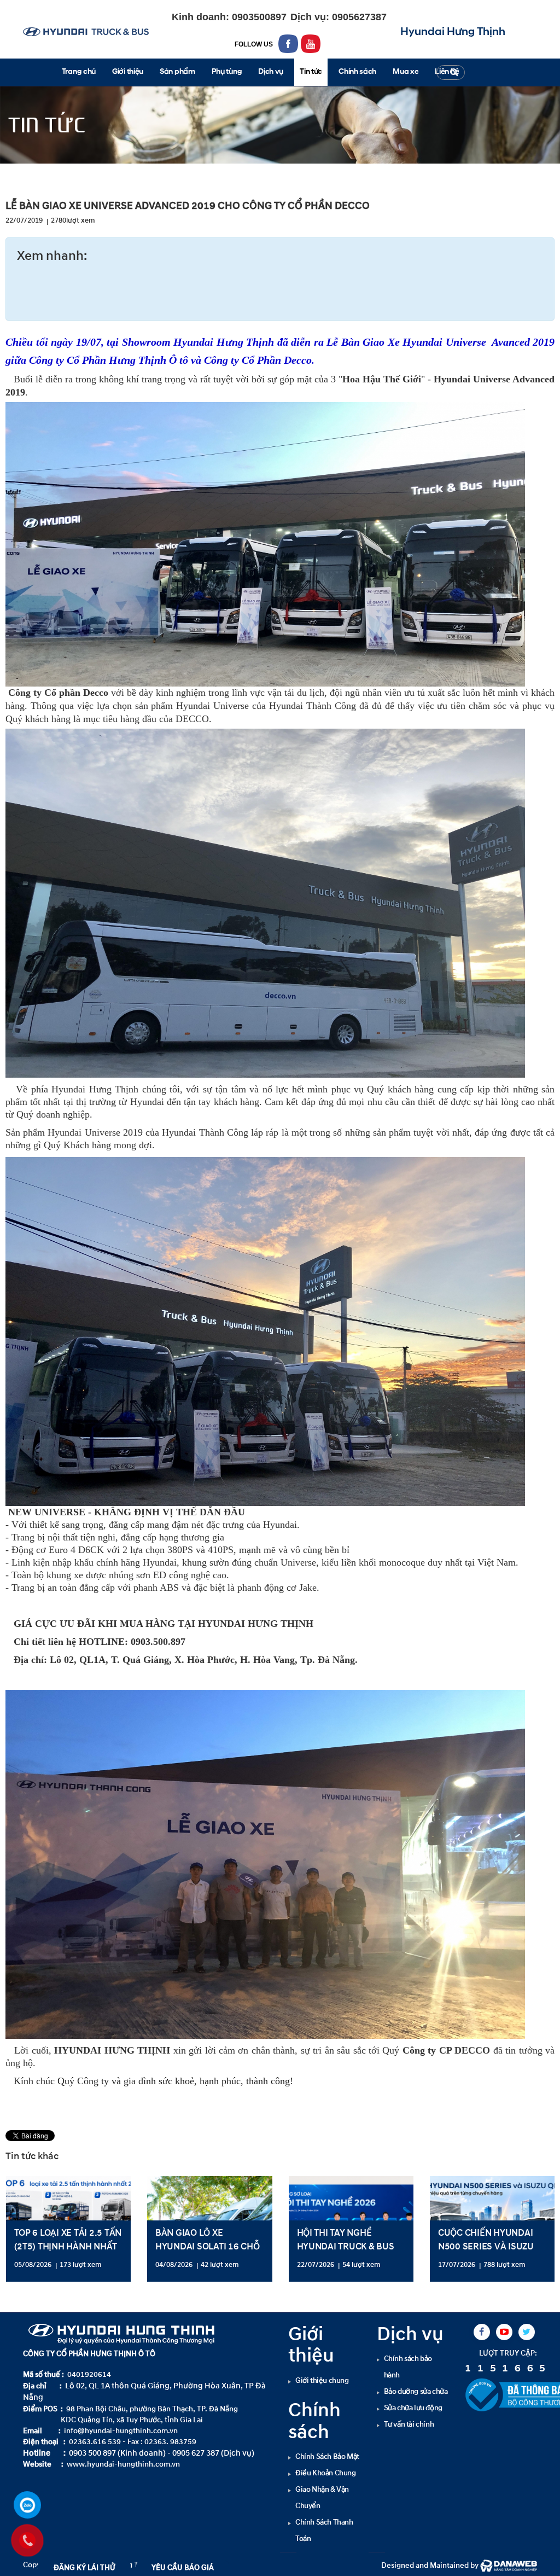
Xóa (334, 1413)
